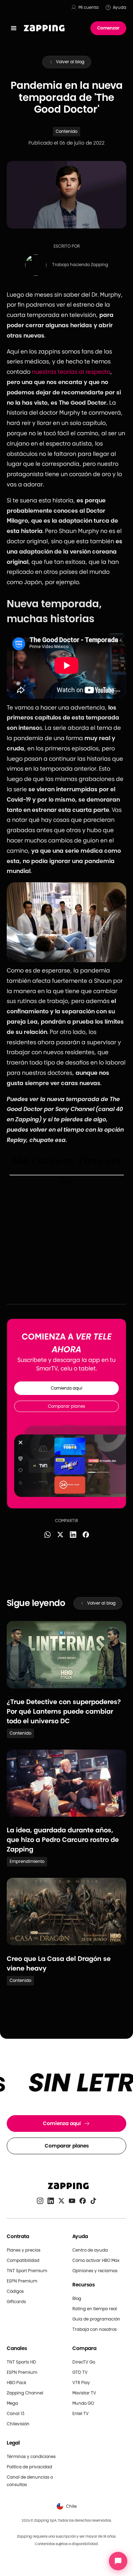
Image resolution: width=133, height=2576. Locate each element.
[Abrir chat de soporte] (118, 2561)
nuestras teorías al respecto (71, 372)
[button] (14, 28)
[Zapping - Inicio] (66, 2186)
